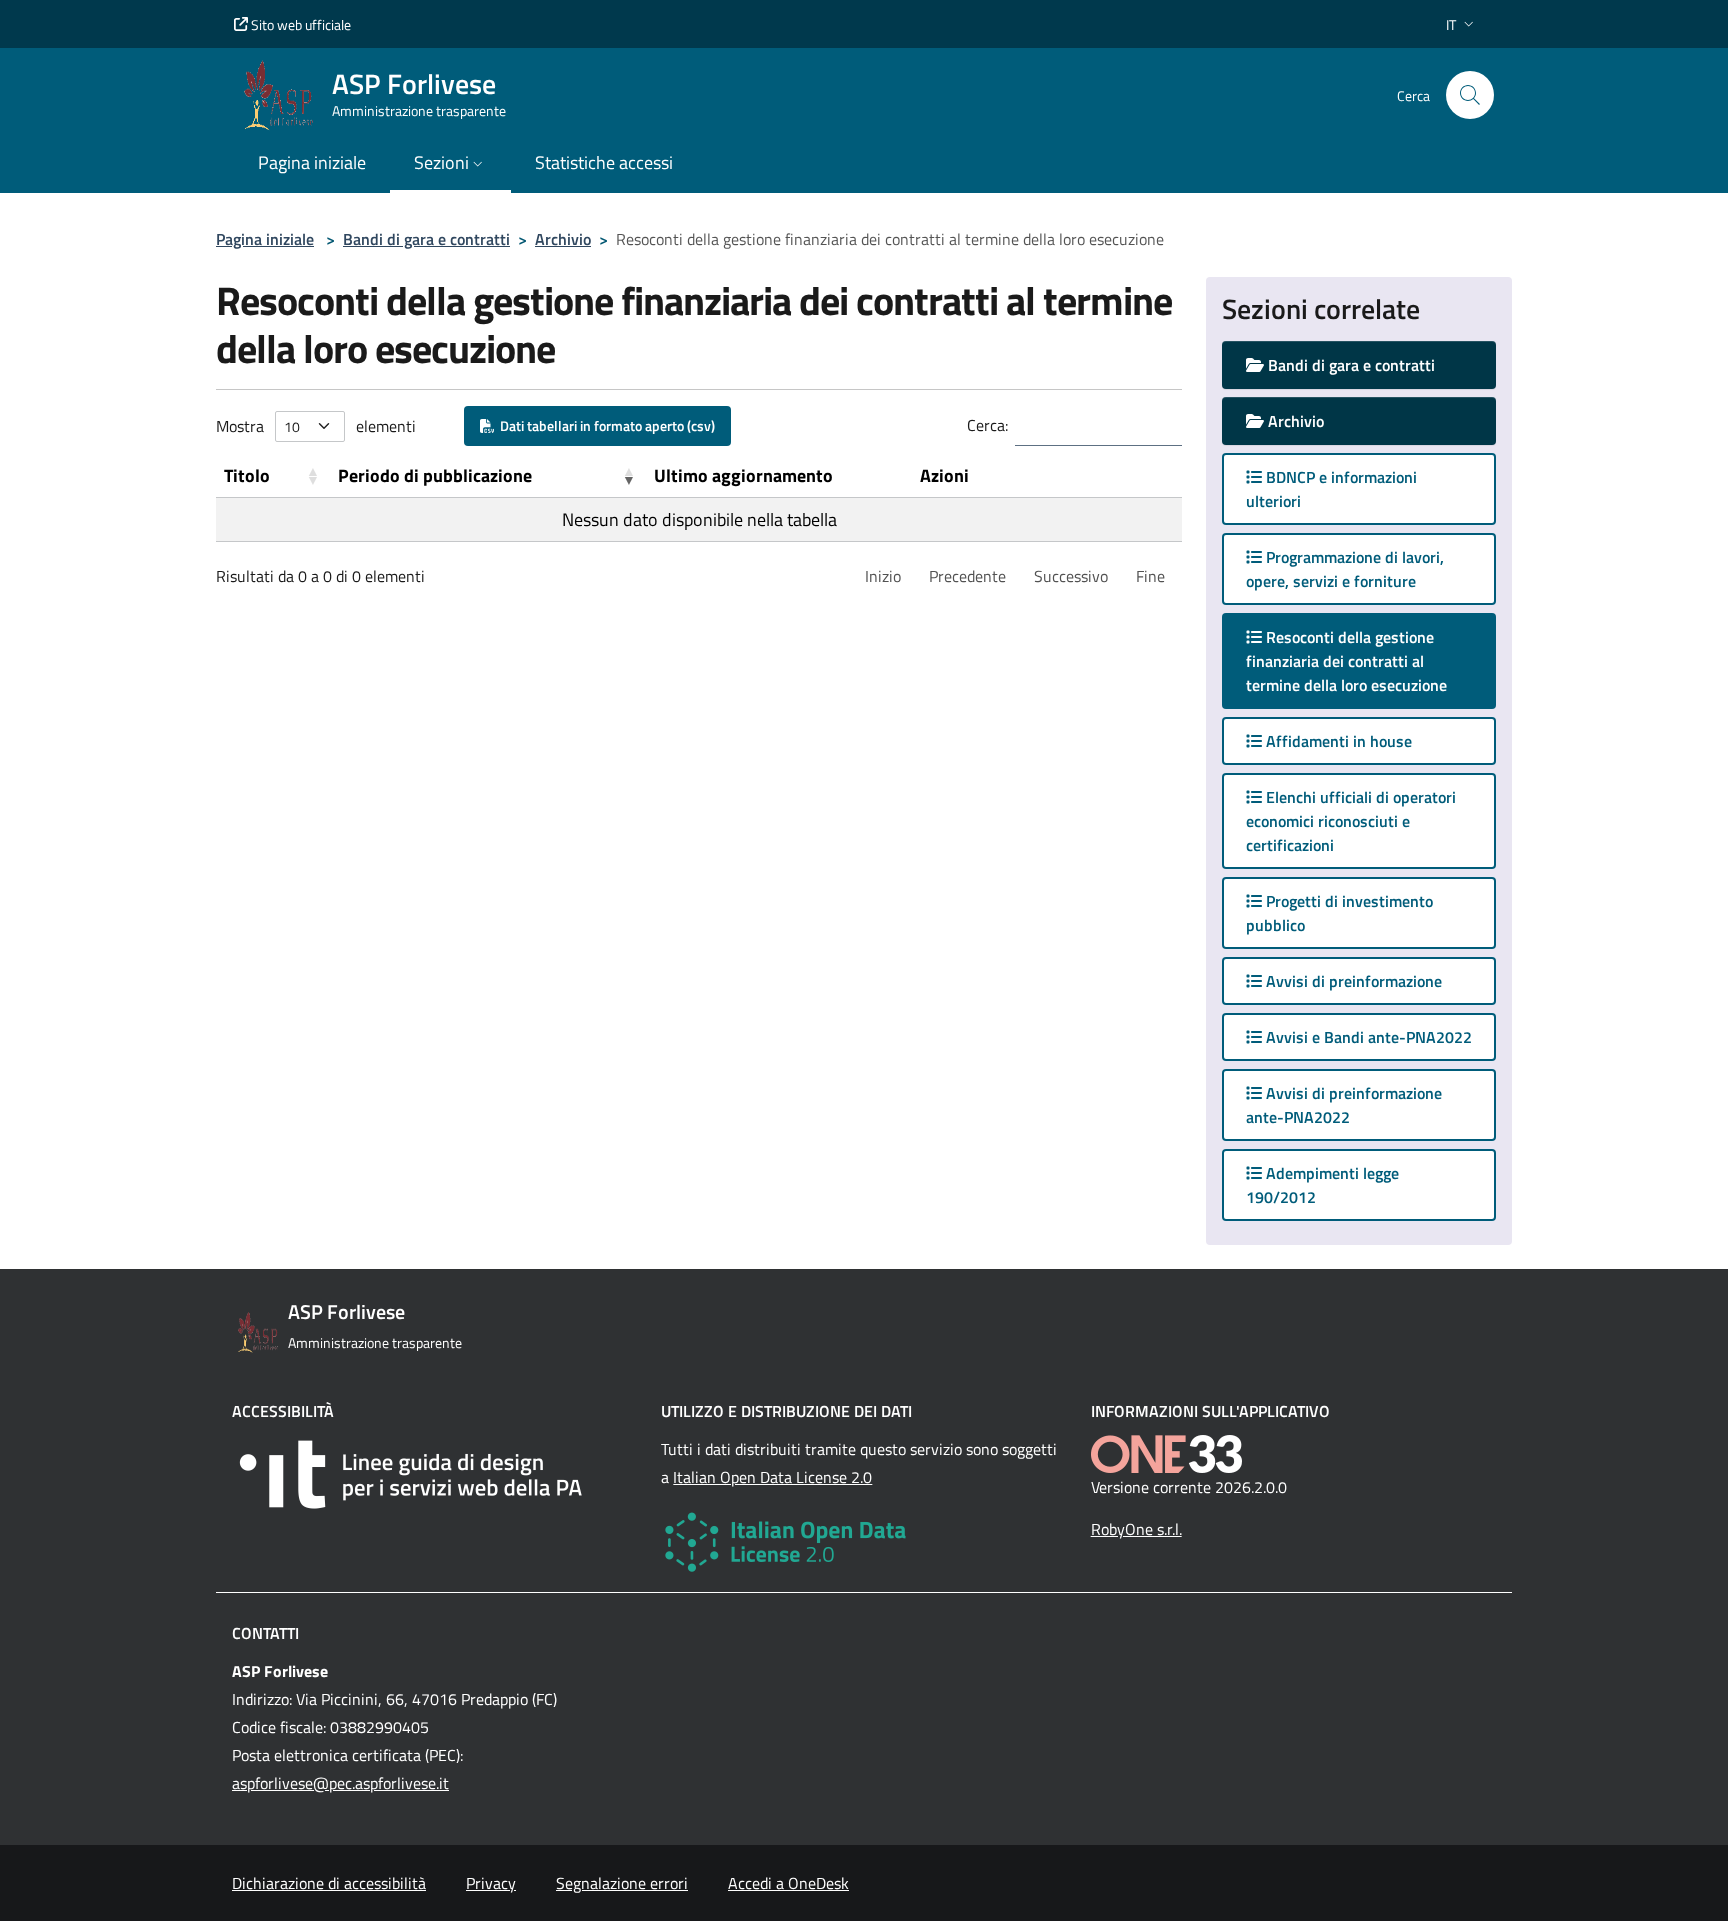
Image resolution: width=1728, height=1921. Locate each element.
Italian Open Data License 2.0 (772, 1477)
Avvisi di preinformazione (1352, 981)
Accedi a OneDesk (788, 1883)
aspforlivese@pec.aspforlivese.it (340, 1783)
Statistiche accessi (604, 162)
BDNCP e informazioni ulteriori (1331, 489)
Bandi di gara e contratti (426, 239)
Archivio (563, 239)
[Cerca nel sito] (1470, 95)
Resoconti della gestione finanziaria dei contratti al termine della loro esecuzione (1366, 661)
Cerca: (987, 425)
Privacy (491, 1883)
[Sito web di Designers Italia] (434, 1474)
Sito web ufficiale (299, 24)
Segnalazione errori (622, 1883)
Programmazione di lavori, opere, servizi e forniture (1345, 569)
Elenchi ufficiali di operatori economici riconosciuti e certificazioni (1351, 821)
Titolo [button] (247, 475)
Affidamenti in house (1337, 741)
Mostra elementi (316, 426)
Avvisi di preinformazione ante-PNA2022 (1344, 1105)
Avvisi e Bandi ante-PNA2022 (1367, 1037)
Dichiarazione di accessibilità (329, 1883)
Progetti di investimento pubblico (1339, 913)
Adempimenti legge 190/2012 (1322, 1185)
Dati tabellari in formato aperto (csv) (604, 425)
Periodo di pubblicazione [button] (435, 475)
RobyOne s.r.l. (1136, 1529)
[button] (1462, 24)
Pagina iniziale (265, 239)
